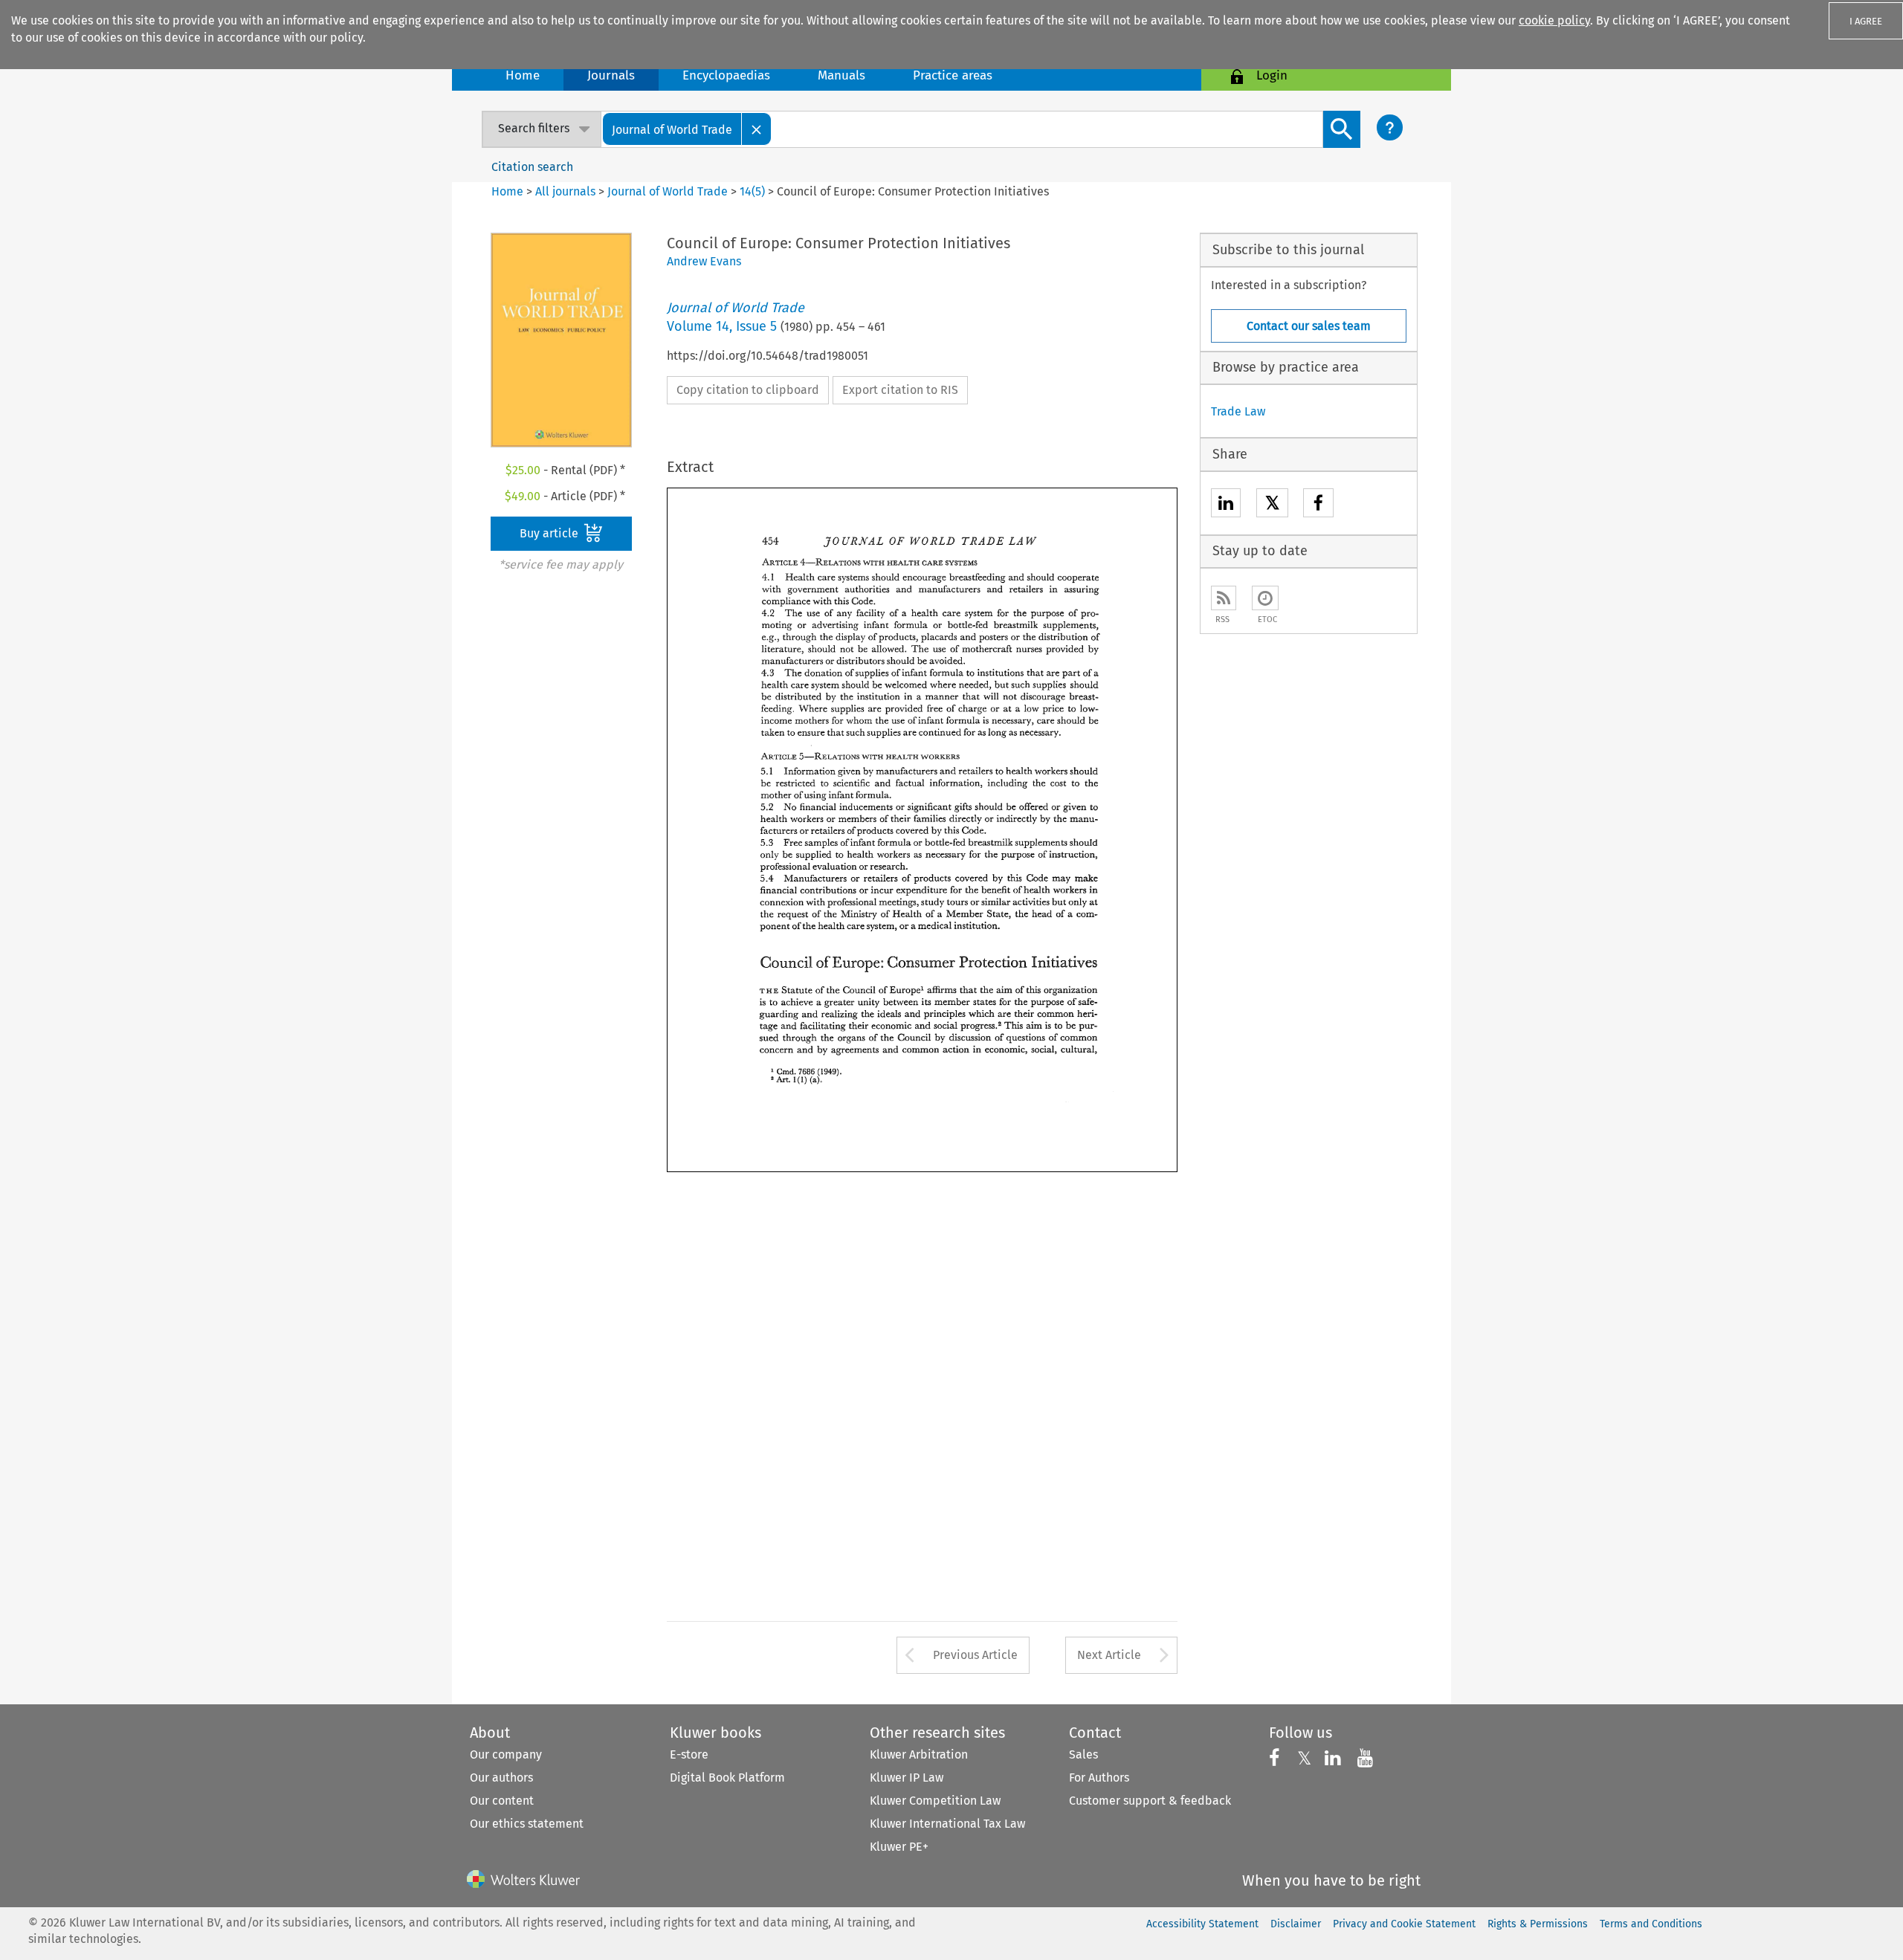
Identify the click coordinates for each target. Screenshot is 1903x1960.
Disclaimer (1296, 1924)
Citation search (532, 167)
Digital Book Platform (727, 1778)
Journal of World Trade (668, 191)
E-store (689, 1754)
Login (1272, 75)
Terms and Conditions (1651, 1924)
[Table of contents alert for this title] (1265, 598)
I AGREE (1866, 21)
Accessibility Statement (1202, 1924)
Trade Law (1238, 411)
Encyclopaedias (726, 75)
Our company (506, 1754)
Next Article (1109, 1655)
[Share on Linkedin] (1226, 505)
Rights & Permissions (1538, 1924)
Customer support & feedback (1150, 1801)
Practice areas (953, 75)
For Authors (1099, 1778)
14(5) (752, 191)
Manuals (841, 75)
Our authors (501, 1778)
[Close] (757, 129)
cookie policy (1554, 20)
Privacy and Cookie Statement (1404, 1924)
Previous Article (975, 1655)
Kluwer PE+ (899, 1847)
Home (523, 75)
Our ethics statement (527, 1824)
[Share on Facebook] (1318, 505)
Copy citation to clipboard (748, 390)
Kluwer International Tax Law (947, 1824)
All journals (567, 191)
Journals (611, 75)
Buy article (550, 533)
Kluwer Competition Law (935, 1801)
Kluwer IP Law (907, 1778)
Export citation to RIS (900, 390)
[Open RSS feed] (1224, 598)
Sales (1083, 1754)
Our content (502, 1801)
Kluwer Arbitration (919, 1754)
